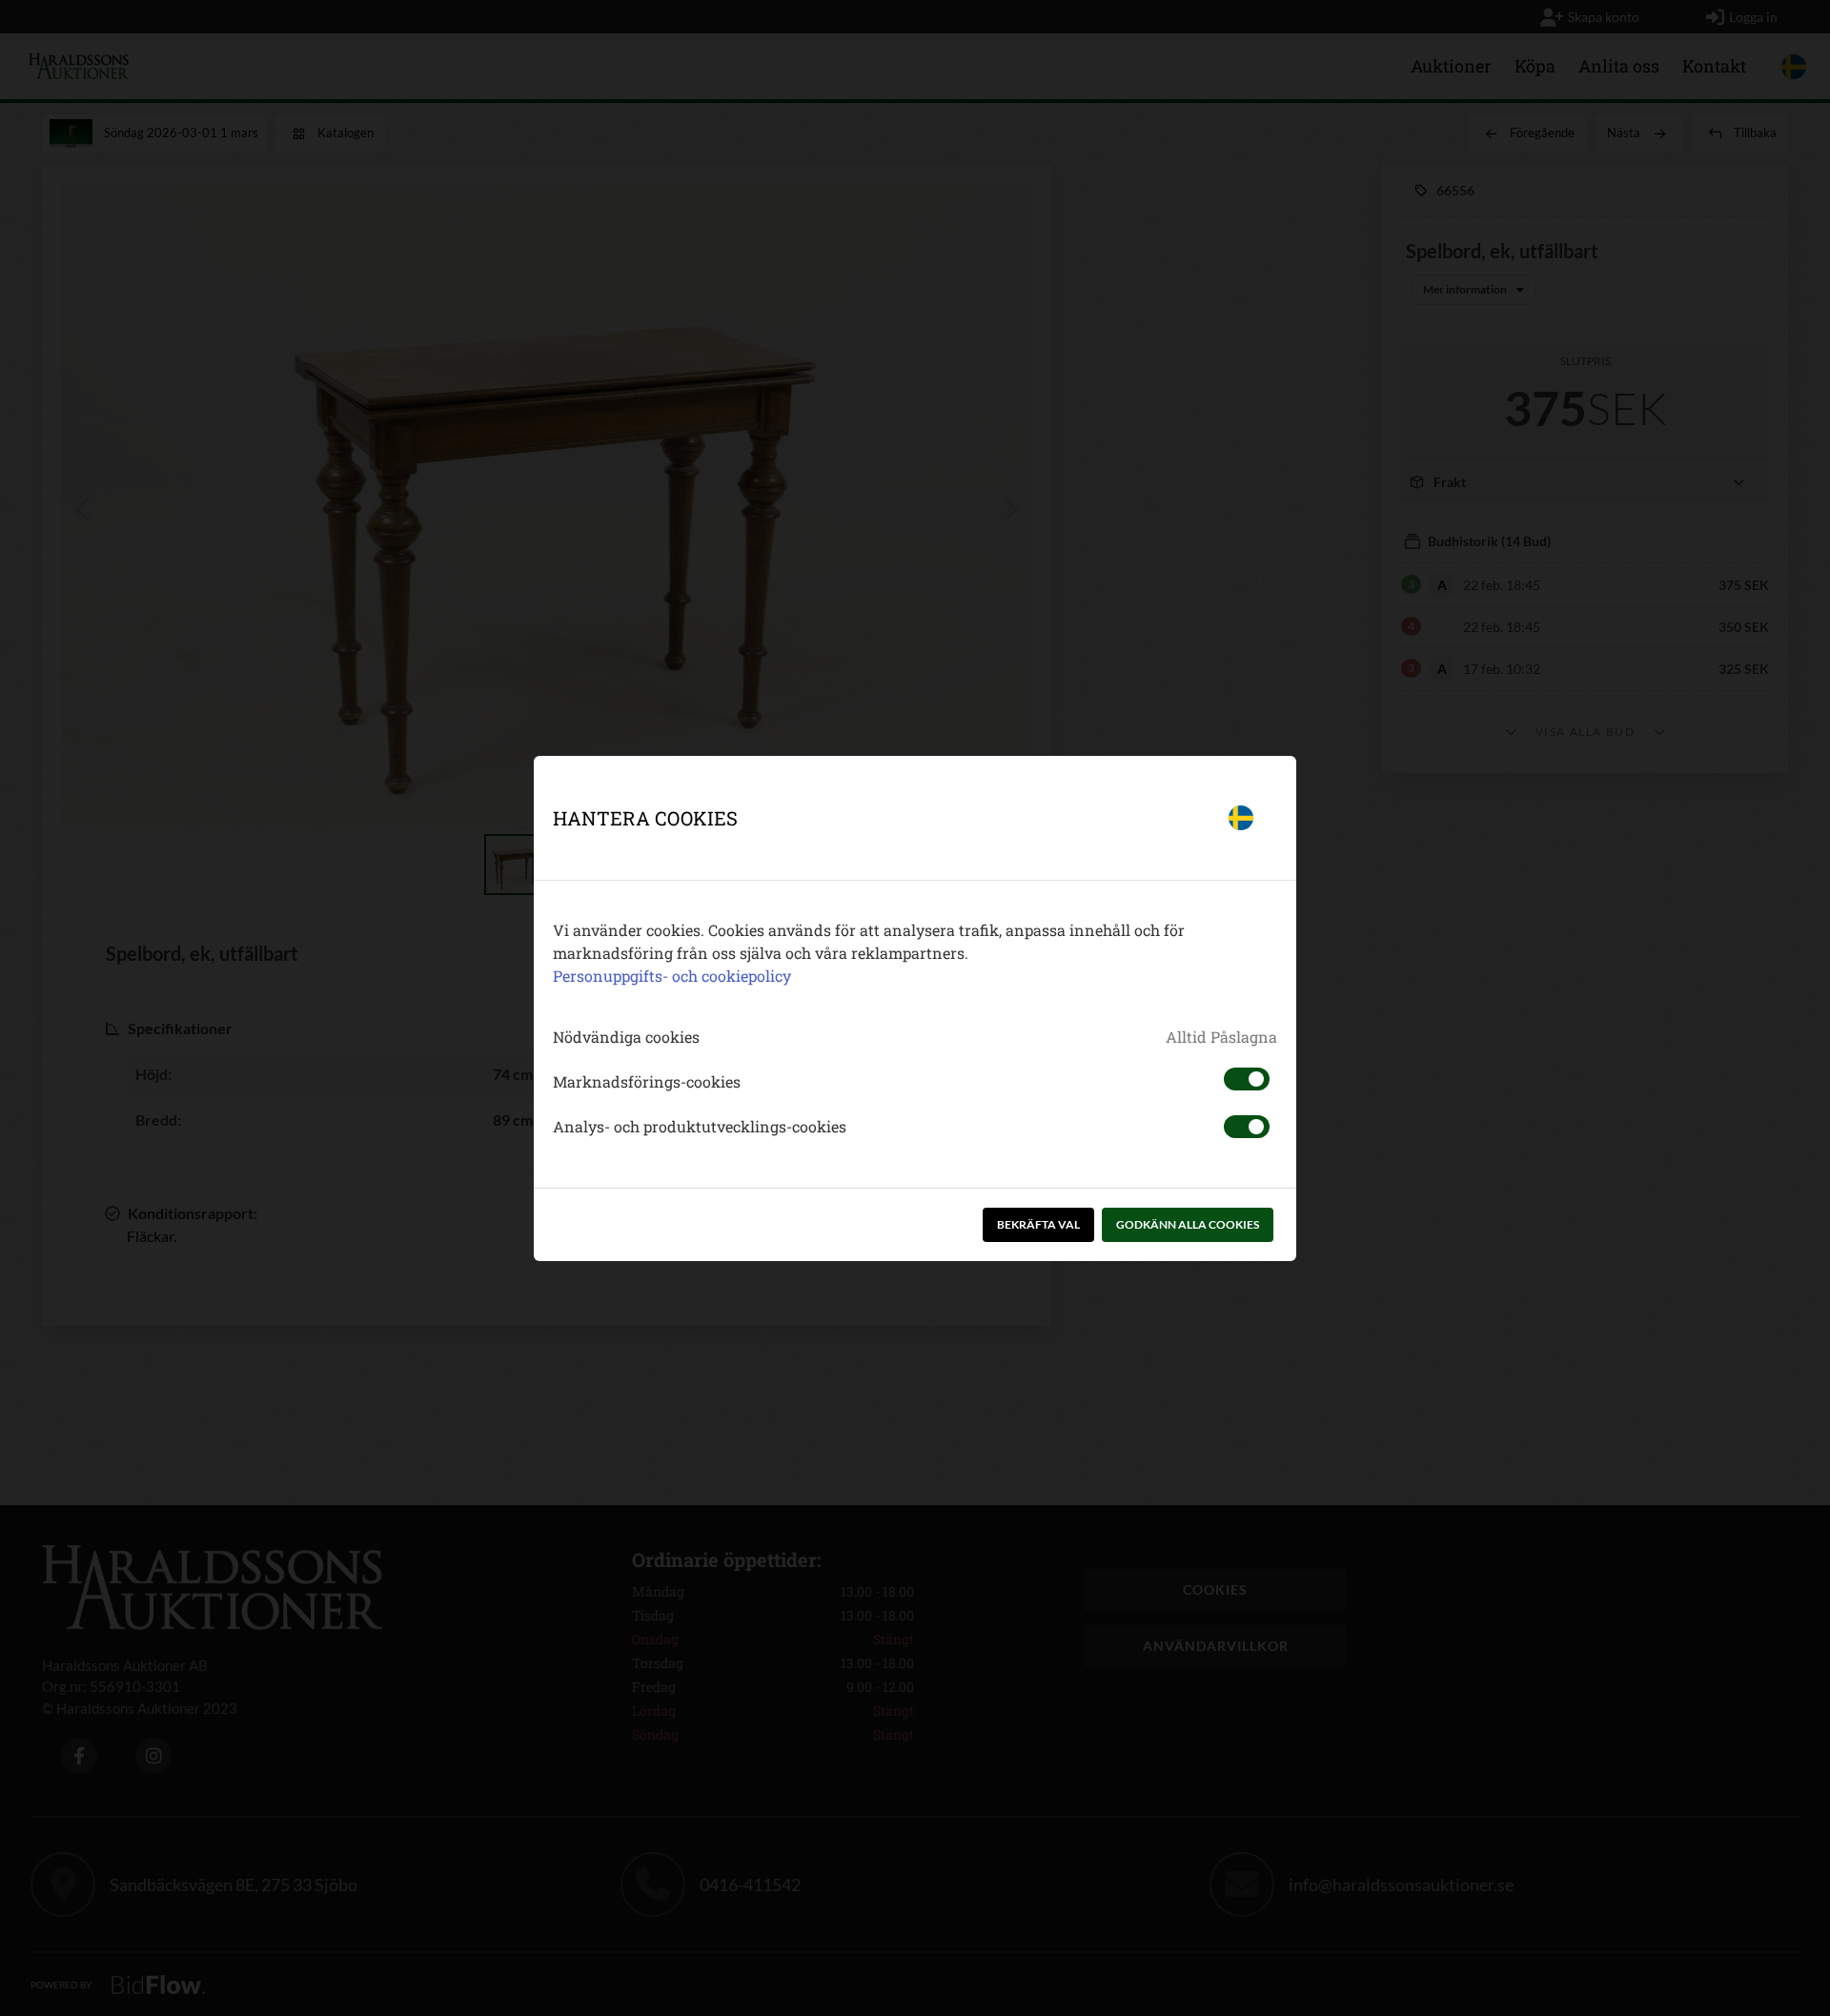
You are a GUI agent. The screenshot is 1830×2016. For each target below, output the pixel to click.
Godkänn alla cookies (1188, 1224)
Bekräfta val (1038, 1224)
